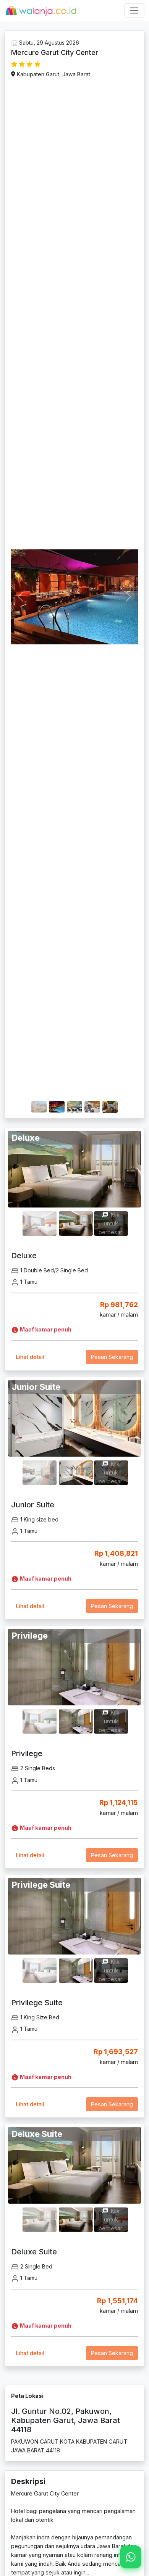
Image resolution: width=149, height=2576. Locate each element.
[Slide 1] (39, 1102)
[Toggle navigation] (134, 10)
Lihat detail (30, 1357)
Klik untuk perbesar (110, 1223)
